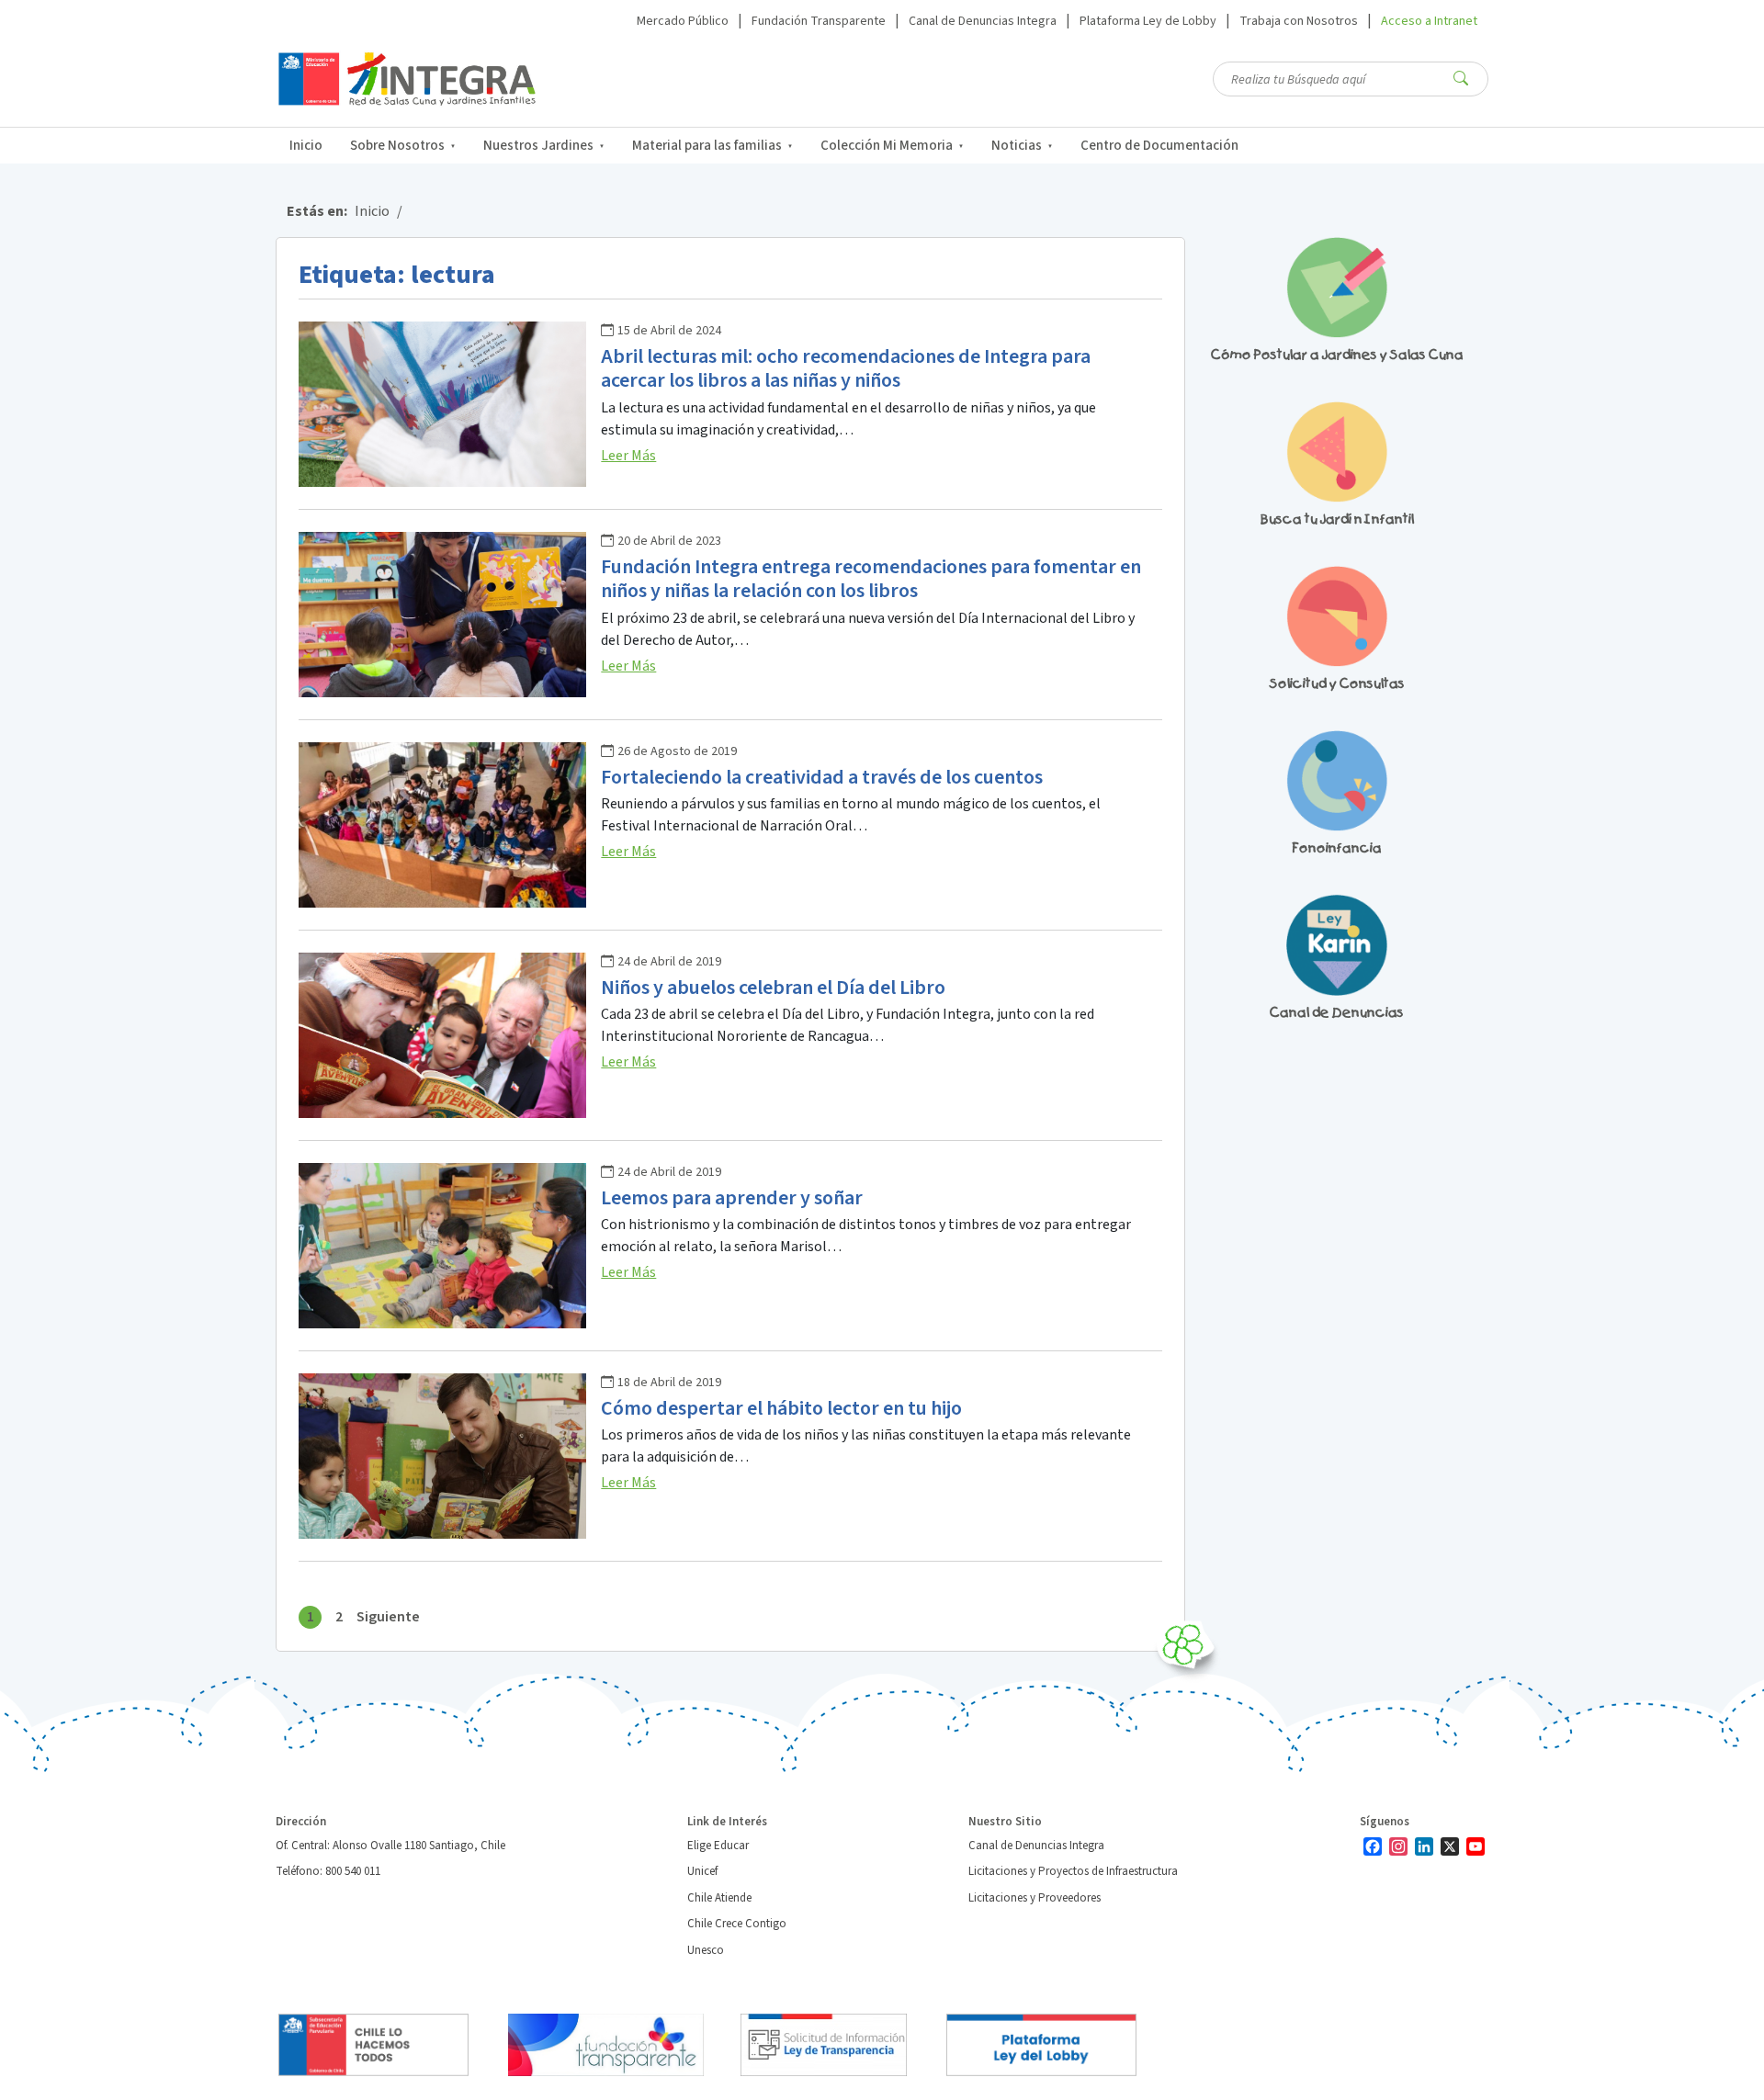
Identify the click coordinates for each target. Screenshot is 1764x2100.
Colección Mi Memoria (887, 146)
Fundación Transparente (819, 21)
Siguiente (388, 1617)
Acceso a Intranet (1429, 21)
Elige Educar (718, 1846)
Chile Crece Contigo (737, 1924)
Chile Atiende (719, 1898)
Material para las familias (707, 146)
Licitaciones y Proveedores (1035, 1898)
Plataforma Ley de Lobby (1148, 21)
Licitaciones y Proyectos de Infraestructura (1073, 1871)
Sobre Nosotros (397, 146)
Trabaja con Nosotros (1299, 21)
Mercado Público (683, 21)
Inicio (306, 146)
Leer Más (628, 456)
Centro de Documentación (1159, 146)
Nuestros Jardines (538, 146)
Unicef (702, 1871)
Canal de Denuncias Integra (983, 21)
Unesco (706, 1950)
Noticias (1017, 146)
